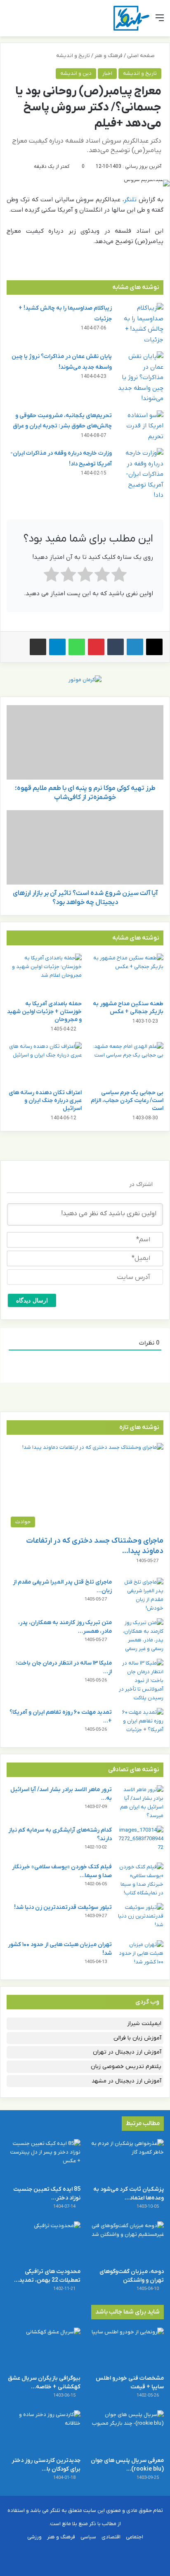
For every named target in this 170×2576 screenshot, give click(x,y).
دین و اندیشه (76, 73)
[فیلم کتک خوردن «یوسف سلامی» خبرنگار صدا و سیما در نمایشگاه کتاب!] (141, 1880)
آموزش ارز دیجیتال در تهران (127, 2052)
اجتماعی (135, 2537)
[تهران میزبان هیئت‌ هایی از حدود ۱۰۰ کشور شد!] (141, 1956)
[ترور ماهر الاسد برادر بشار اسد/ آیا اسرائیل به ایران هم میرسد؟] (141, 1803)
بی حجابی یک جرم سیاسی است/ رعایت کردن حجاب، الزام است (127, 1101)
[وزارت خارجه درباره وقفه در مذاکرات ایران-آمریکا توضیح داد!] (141, 475)
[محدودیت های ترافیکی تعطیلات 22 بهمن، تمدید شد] (43, 2242)
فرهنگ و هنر (109, 56)
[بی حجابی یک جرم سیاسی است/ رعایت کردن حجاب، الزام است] (126, 1063)
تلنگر (130, 200)
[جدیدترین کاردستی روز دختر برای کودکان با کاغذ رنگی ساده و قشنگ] (43, 2431)
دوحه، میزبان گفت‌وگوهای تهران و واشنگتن (132, 2276)
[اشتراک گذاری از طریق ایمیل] (38, 647)
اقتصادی (111, 2537)
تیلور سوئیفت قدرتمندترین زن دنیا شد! (63, 1907)
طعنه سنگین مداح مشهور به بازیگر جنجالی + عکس (128, 1008)
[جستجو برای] (10, 21)
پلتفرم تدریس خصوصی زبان (126, 2067)
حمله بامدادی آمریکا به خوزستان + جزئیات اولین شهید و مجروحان (44, 1012)
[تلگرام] (57, 647)
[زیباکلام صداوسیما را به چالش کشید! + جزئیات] (141, 324)
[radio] (119, 576)
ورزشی (34, 2537)
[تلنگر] (131, 18)
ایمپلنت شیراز (144, 2024)
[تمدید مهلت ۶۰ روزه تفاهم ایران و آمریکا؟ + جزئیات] (141, 1723)
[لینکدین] (135, 647)
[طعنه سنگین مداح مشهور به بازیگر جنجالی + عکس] (126, 975)
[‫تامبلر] (116, 647)
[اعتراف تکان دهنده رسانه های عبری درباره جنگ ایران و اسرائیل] (44, 1063)
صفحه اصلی (142, 56)
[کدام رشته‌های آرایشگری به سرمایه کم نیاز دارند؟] (141, 1841)
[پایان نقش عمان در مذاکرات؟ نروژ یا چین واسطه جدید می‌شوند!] (141, 378)
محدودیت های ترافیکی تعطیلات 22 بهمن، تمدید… (47, 2276)
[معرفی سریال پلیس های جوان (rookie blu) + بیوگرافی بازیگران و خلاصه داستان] (127, 2431)
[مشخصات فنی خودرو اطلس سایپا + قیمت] (127, 2348)
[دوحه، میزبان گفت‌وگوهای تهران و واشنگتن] (127, 2242)
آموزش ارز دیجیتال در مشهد (126, 2081)
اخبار (107, 73)
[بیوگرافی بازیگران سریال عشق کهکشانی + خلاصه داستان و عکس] (43, 2348)
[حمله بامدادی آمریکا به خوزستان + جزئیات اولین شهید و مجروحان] (44, 975)
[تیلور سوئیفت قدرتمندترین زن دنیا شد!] (141, 1919)
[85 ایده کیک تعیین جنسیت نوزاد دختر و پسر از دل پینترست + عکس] (43, 2160)
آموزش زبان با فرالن (137, 2038)
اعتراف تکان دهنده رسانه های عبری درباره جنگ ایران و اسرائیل (45, 1101)
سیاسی (88, 2537)
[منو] (160, 21)
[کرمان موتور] (85, 679)
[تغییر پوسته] (25, 21)
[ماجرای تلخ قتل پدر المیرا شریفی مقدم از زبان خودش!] (141, 1595)
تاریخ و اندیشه (73, 56)
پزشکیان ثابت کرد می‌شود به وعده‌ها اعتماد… (129, 2194)
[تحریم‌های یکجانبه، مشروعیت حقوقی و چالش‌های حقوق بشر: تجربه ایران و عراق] (141, 426)
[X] (154, 647)
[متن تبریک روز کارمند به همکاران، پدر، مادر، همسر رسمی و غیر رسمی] (141, 1636)
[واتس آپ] (77, 647)
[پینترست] (96, 647)
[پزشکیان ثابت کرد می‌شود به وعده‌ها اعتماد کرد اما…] (127, 2160)
